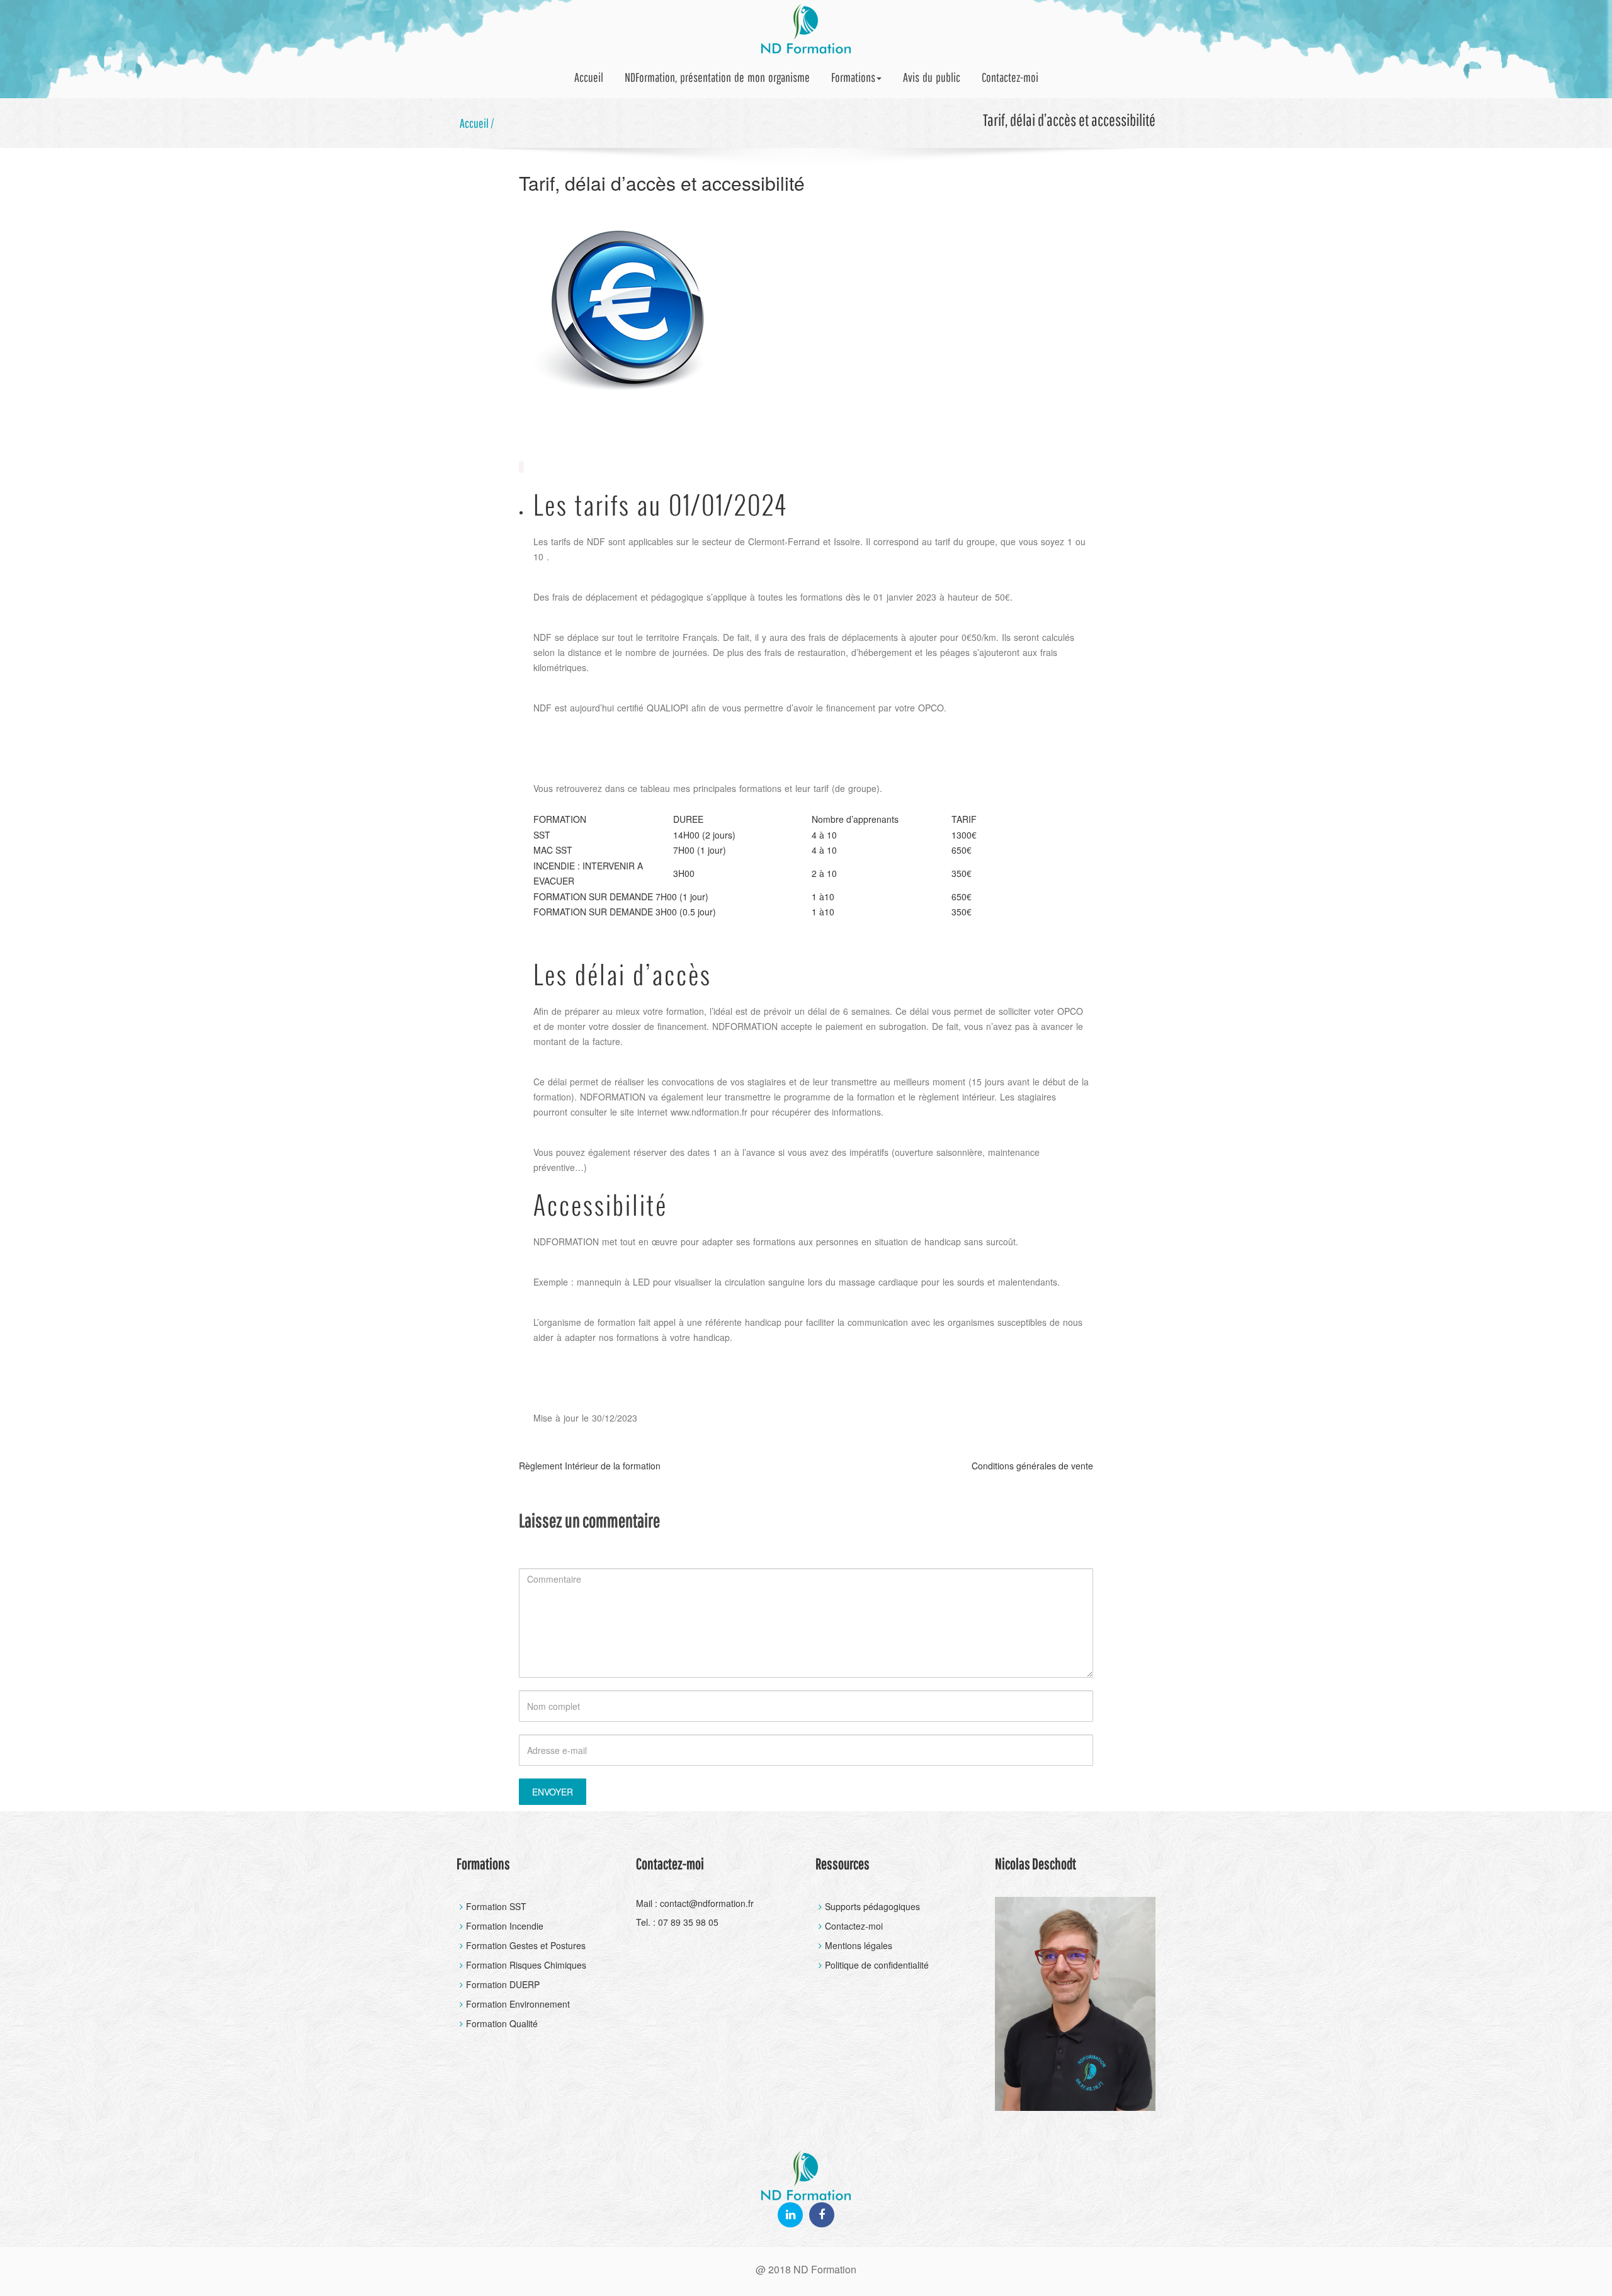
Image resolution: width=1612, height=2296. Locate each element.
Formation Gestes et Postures (526, 1945)
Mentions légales (859, 1945)
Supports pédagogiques (872, 1906)
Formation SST (496, 1906)
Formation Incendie (505, 1926)
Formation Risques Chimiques (526, 1965)
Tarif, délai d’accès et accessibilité (662, 183)
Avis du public (932, 77)
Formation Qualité (502, 2023)
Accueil (589, 77)
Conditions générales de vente (1032, 1466)
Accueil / (477, 123)
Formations (853, 77)
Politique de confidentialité (877, 1965)
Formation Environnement (518, 2004)
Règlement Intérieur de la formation (590, 1466)
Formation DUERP (503, 1984)
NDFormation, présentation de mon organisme (717, 77)
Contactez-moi (1010, 77)
